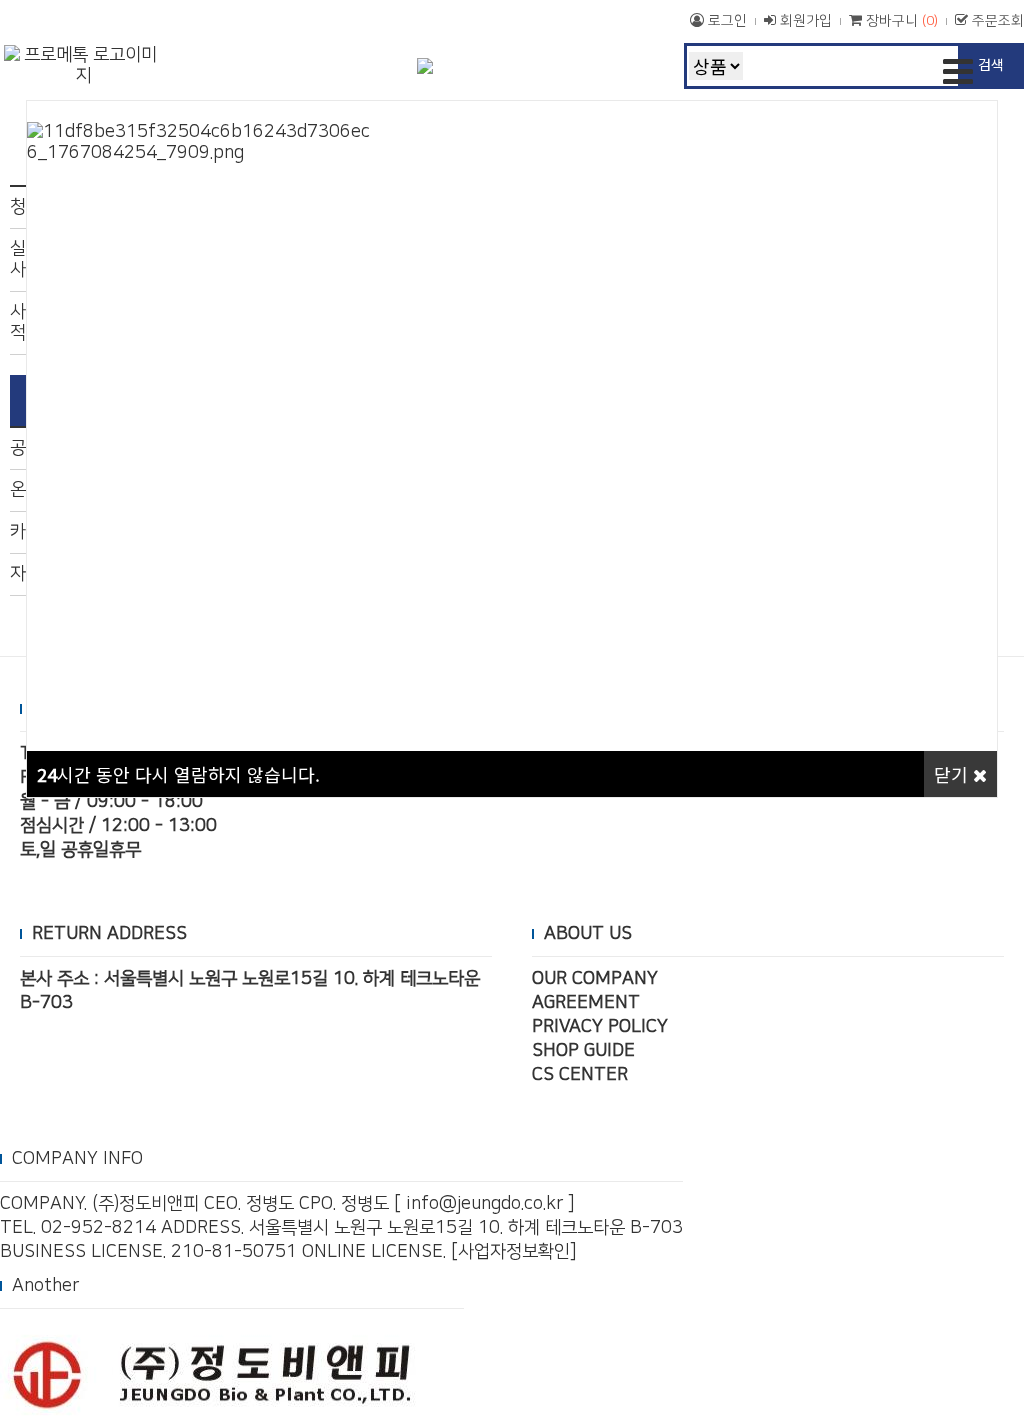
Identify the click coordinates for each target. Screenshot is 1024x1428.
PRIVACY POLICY (600, 1027)
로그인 (725, 21)
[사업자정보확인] (514, 1252)
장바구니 (900, 21)
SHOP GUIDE (583, 1051)
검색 (991, 64)
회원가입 (804, 21)
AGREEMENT (586, 1003)
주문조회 (996, 21)
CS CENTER (580, 1075)
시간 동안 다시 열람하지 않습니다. (178, 774)
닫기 (953, 774)
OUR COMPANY (595, 979)
